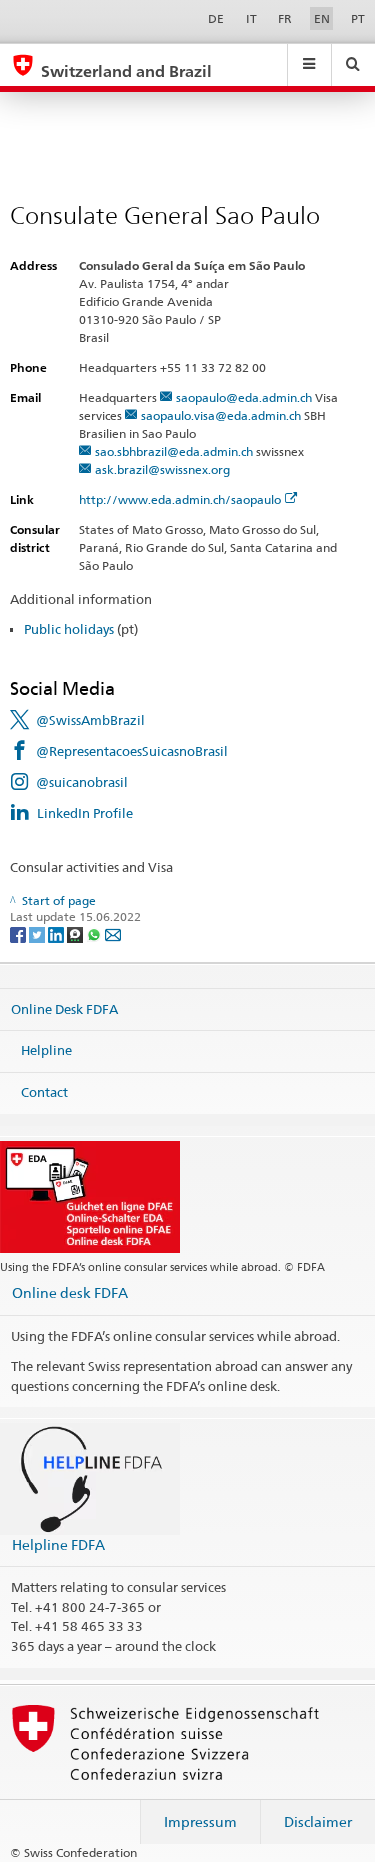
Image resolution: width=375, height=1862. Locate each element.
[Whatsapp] (95, 933)
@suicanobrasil (82, 782)
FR (285, 18)
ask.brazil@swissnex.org (162, 469)
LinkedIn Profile (85, 813)
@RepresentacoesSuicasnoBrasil (132, 751)
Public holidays (69, 629)
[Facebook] (19, 933)
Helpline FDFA (58, 1544)
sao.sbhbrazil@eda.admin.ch (174, 451)
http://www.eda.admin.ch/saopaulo (180, 499)
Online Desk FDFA (64, 1008)
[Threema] (76, 933)
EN (322, 18)
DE (216, 18)
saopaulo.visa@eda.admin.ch (221, 415)
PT (358, 18)
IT (251, 18)
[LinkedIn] (57, 933)
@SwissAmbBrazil (90, 720)
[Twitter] (38, 933)
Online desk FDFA (70, 1292)
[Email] (113, 933)
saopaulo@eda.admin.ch (244, 397)
